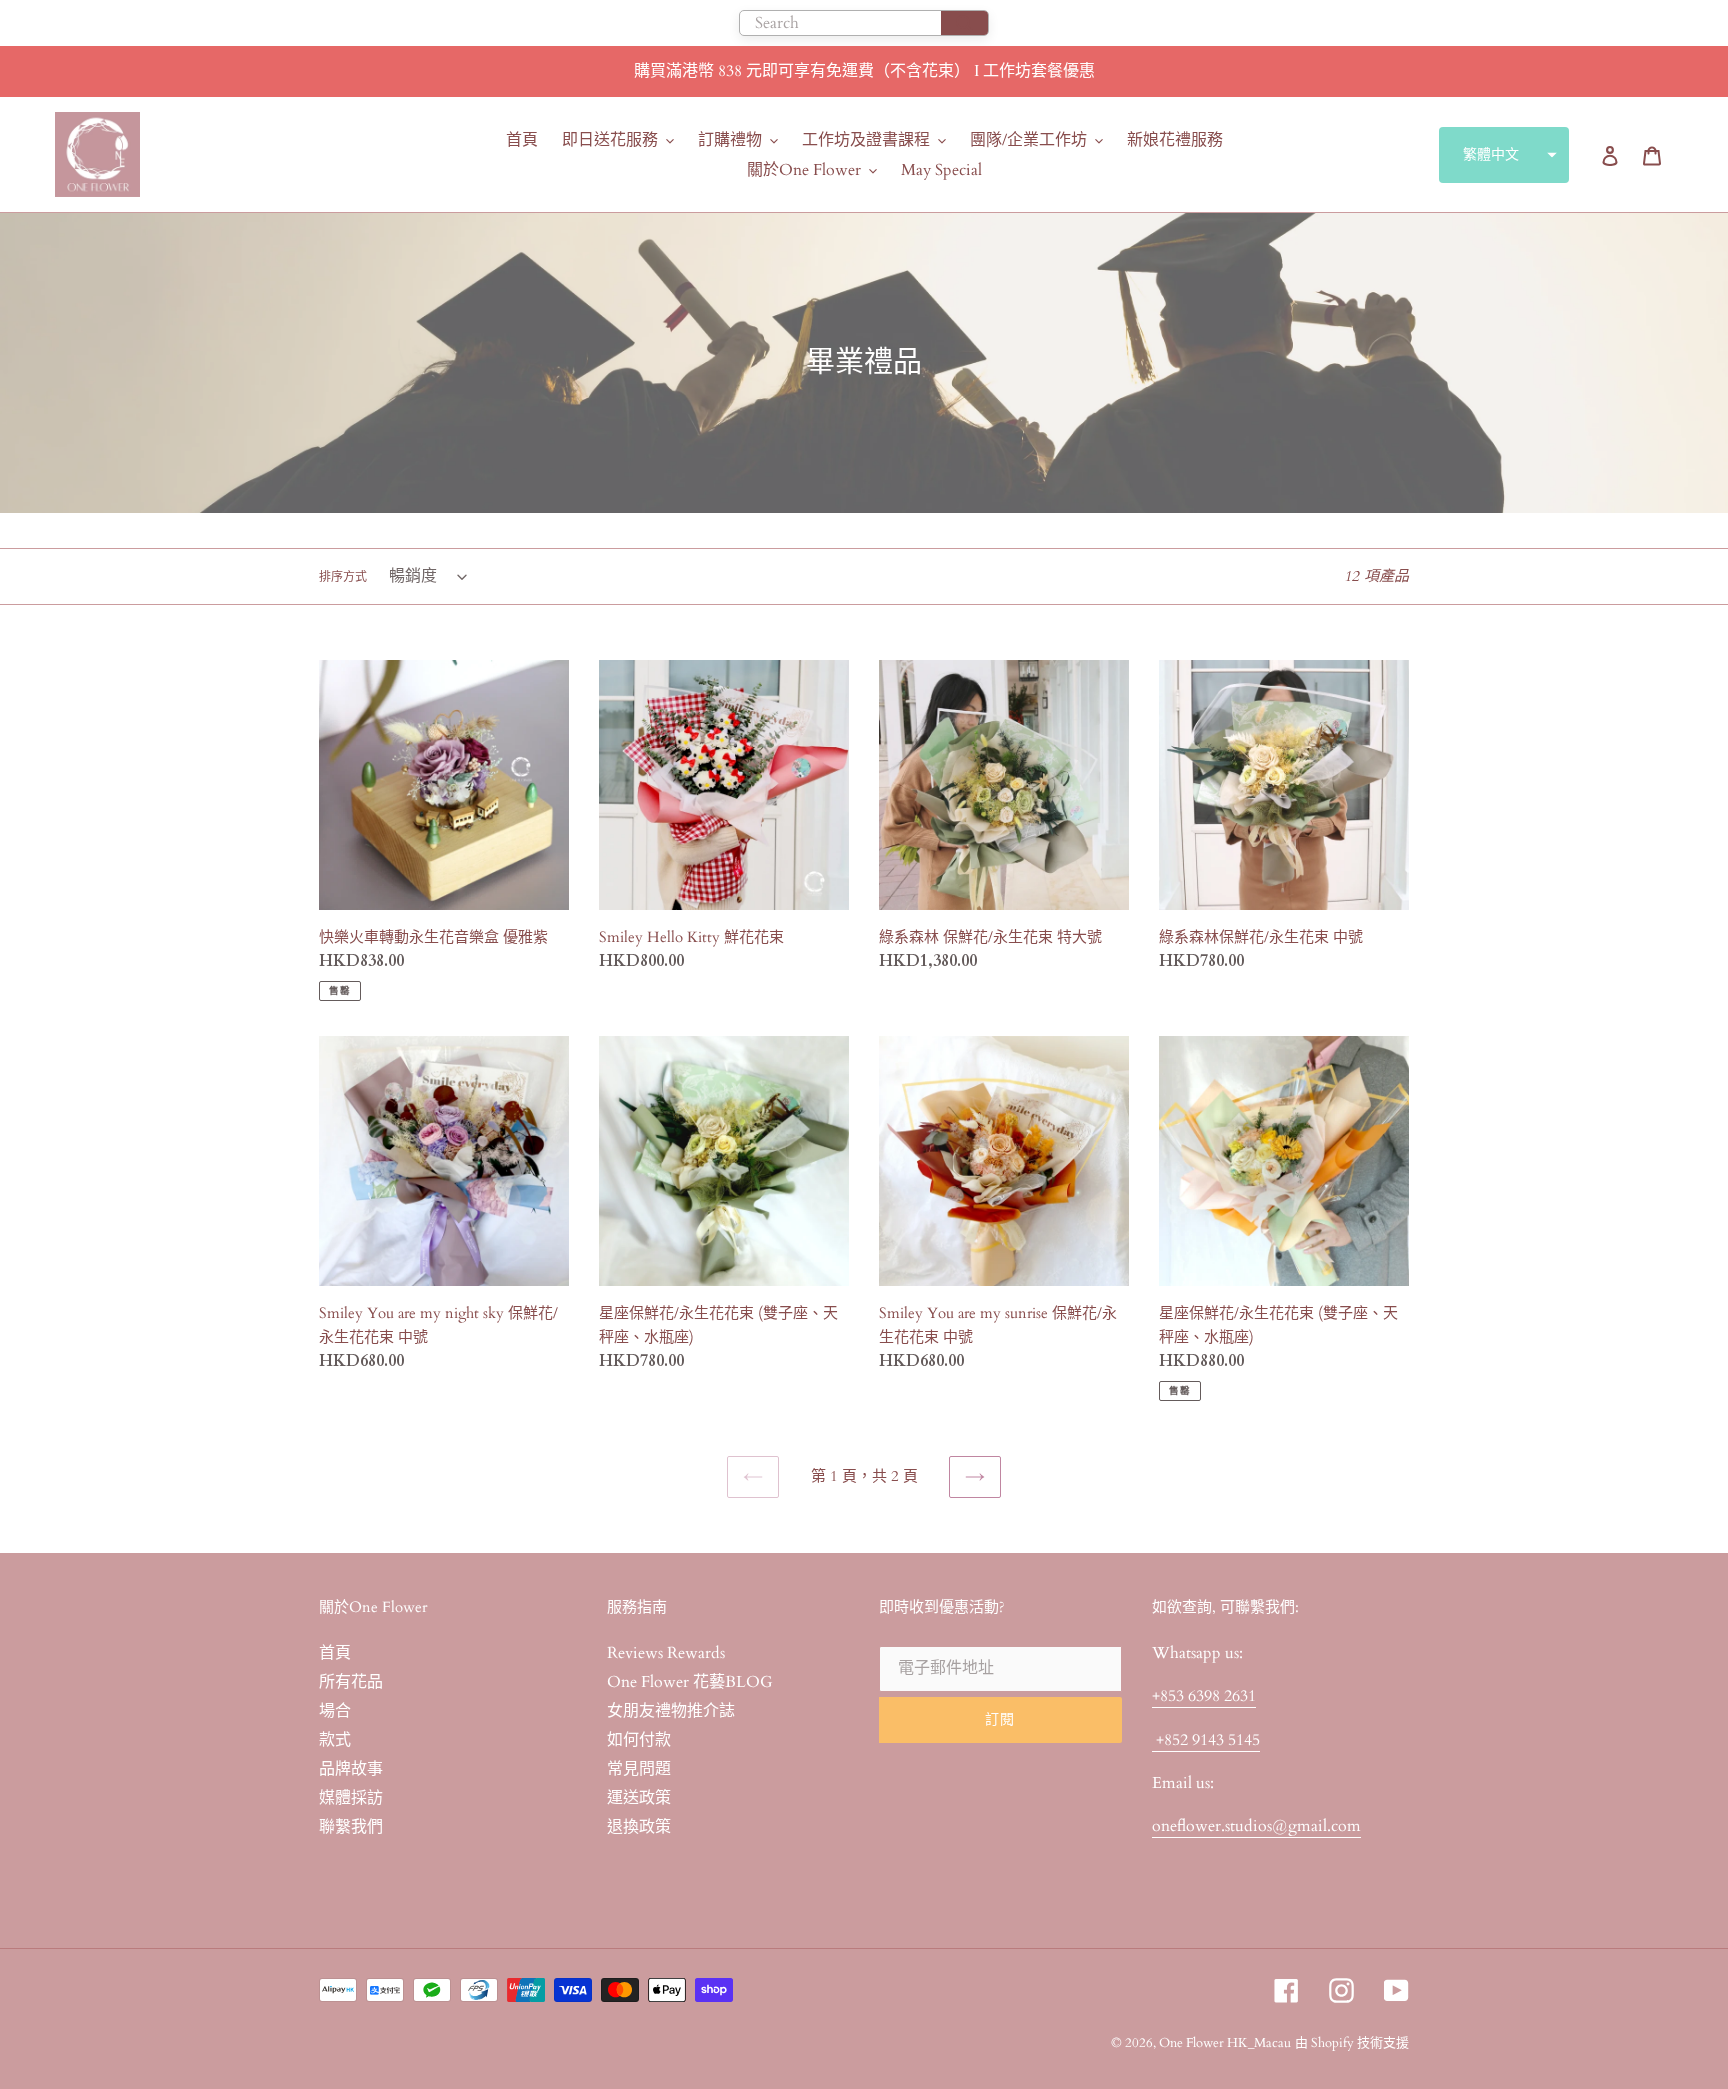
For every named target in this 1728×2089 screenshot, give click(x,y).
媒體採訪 (351, 1798)
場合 (335, 1711)
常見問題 (639, 1769)
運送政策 (639, 1798)
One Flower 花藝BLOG (690, 1682)
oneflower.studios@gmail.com (1256, 1826)
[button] (1504, 155)
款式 (335, 1740)
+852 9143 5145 (1206, 1740)
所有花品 (351, 1682)
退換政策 (639, 1827)
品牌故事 (351, 1769)
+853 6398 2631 (1204, 1696)
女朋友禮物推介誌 (671, 1711)
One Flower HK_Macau (1225, 2043)
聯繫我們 (351, 1827)
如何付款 (639, 1740)
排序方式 (343, 577)
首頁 (335, 1653)
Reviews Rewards (666, 1653)
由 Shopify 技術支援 (1352, 2043)
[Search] (964, 23)
